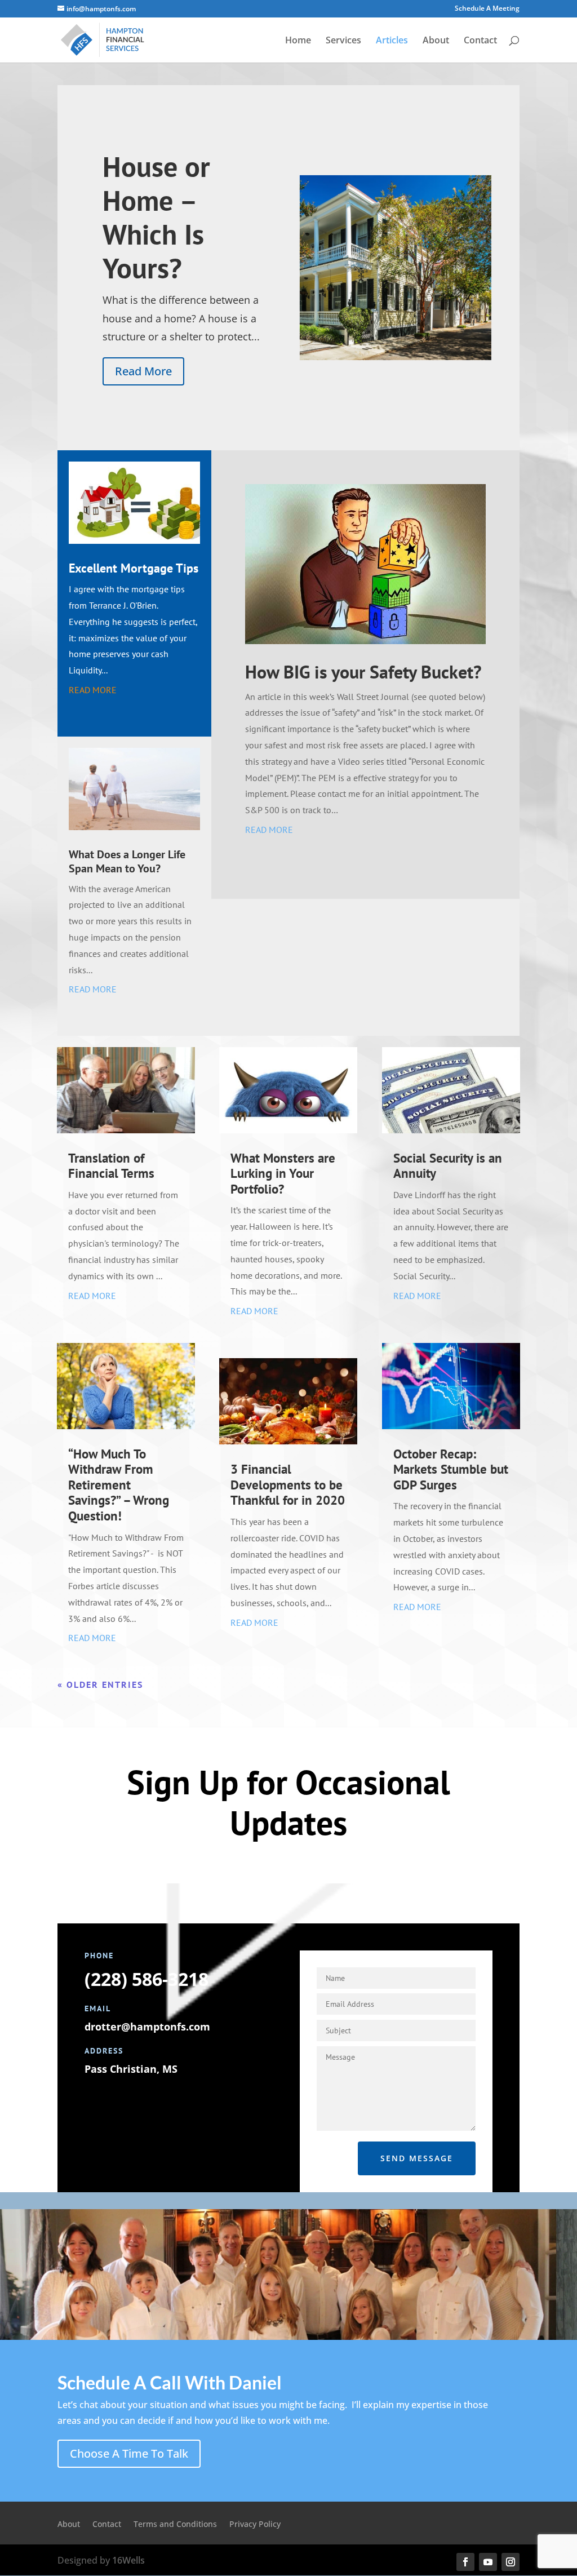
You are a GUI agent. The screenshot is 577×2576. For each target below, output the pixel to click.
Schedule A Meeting (487, 9)
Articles (392, 41)
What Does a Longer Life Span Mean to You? (127, 861)
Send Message (417, 2158)
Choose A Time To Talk (129, 2453)
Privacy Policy (255, 2525)
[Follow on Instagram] (511, 2562)
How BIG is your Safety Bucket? (363, 672)
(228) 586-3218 (147, 1979)
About (436, 41)
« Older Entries (100, 1684)
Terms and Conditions (175, 2525)
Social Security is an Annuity (448, 1166)
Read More (143, 371)
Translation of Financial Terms (111, 1166)
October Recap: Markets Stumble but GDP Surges (451, 1469)
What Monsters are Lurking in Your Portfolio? (283, 1173)
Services (343, 41)
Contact (480, 41)
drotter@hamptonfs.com (147, 2027)
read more (93, 690)
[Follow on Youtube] (488, 2562)
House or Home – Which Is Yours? (156, 217)
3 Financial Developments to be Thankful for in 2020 (288, 1484)
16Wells (128, 2560)
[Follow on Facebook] (465, 2562)
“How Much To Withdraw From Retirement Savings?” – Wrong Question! (119, 1485)
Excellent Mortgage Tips (134, 568)
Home (298, 41)
